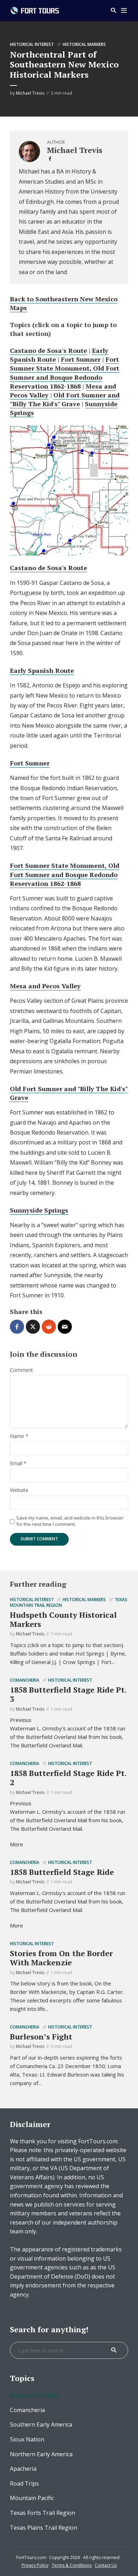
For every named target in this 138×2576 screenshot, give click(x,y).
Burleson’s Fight (41, 2036)
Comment (21, 1370)
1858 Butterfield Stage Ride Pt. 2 (68, 1778)
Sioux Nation (27, 2439)
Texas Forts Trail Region (42, 2513)
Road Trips (24, 2483)
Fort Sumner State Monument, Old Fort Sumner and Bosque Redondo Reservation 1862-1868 (65, 373)
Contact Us (106, 2565)
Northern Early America (41, 2454)
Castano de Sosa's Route (48, 350)
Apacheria (23, 2469)
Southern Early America (41, 2424)
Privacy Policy (35, 2565)
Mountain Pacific (32, 2498)
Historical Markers (84, 44)
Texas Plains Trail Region (44, 2528)
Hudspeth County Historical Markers (63, 1619)
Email (18, 1464)
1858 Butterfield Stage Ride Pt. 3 (68, 1694)
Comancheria (25, 1680)
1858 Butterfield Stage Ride (62, 1872)
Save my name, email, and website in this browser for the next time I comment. (70, 1521)
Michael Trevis (30, 93)
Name (19, 1436)
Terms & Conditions (72, 2565)
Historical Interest (32, 44)
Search (114, 2350)
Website (19, 1490)
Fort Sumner (81, 359)
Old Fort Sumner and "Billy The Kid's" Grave (65, 399)
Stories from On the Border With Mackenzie (61, 1958)
